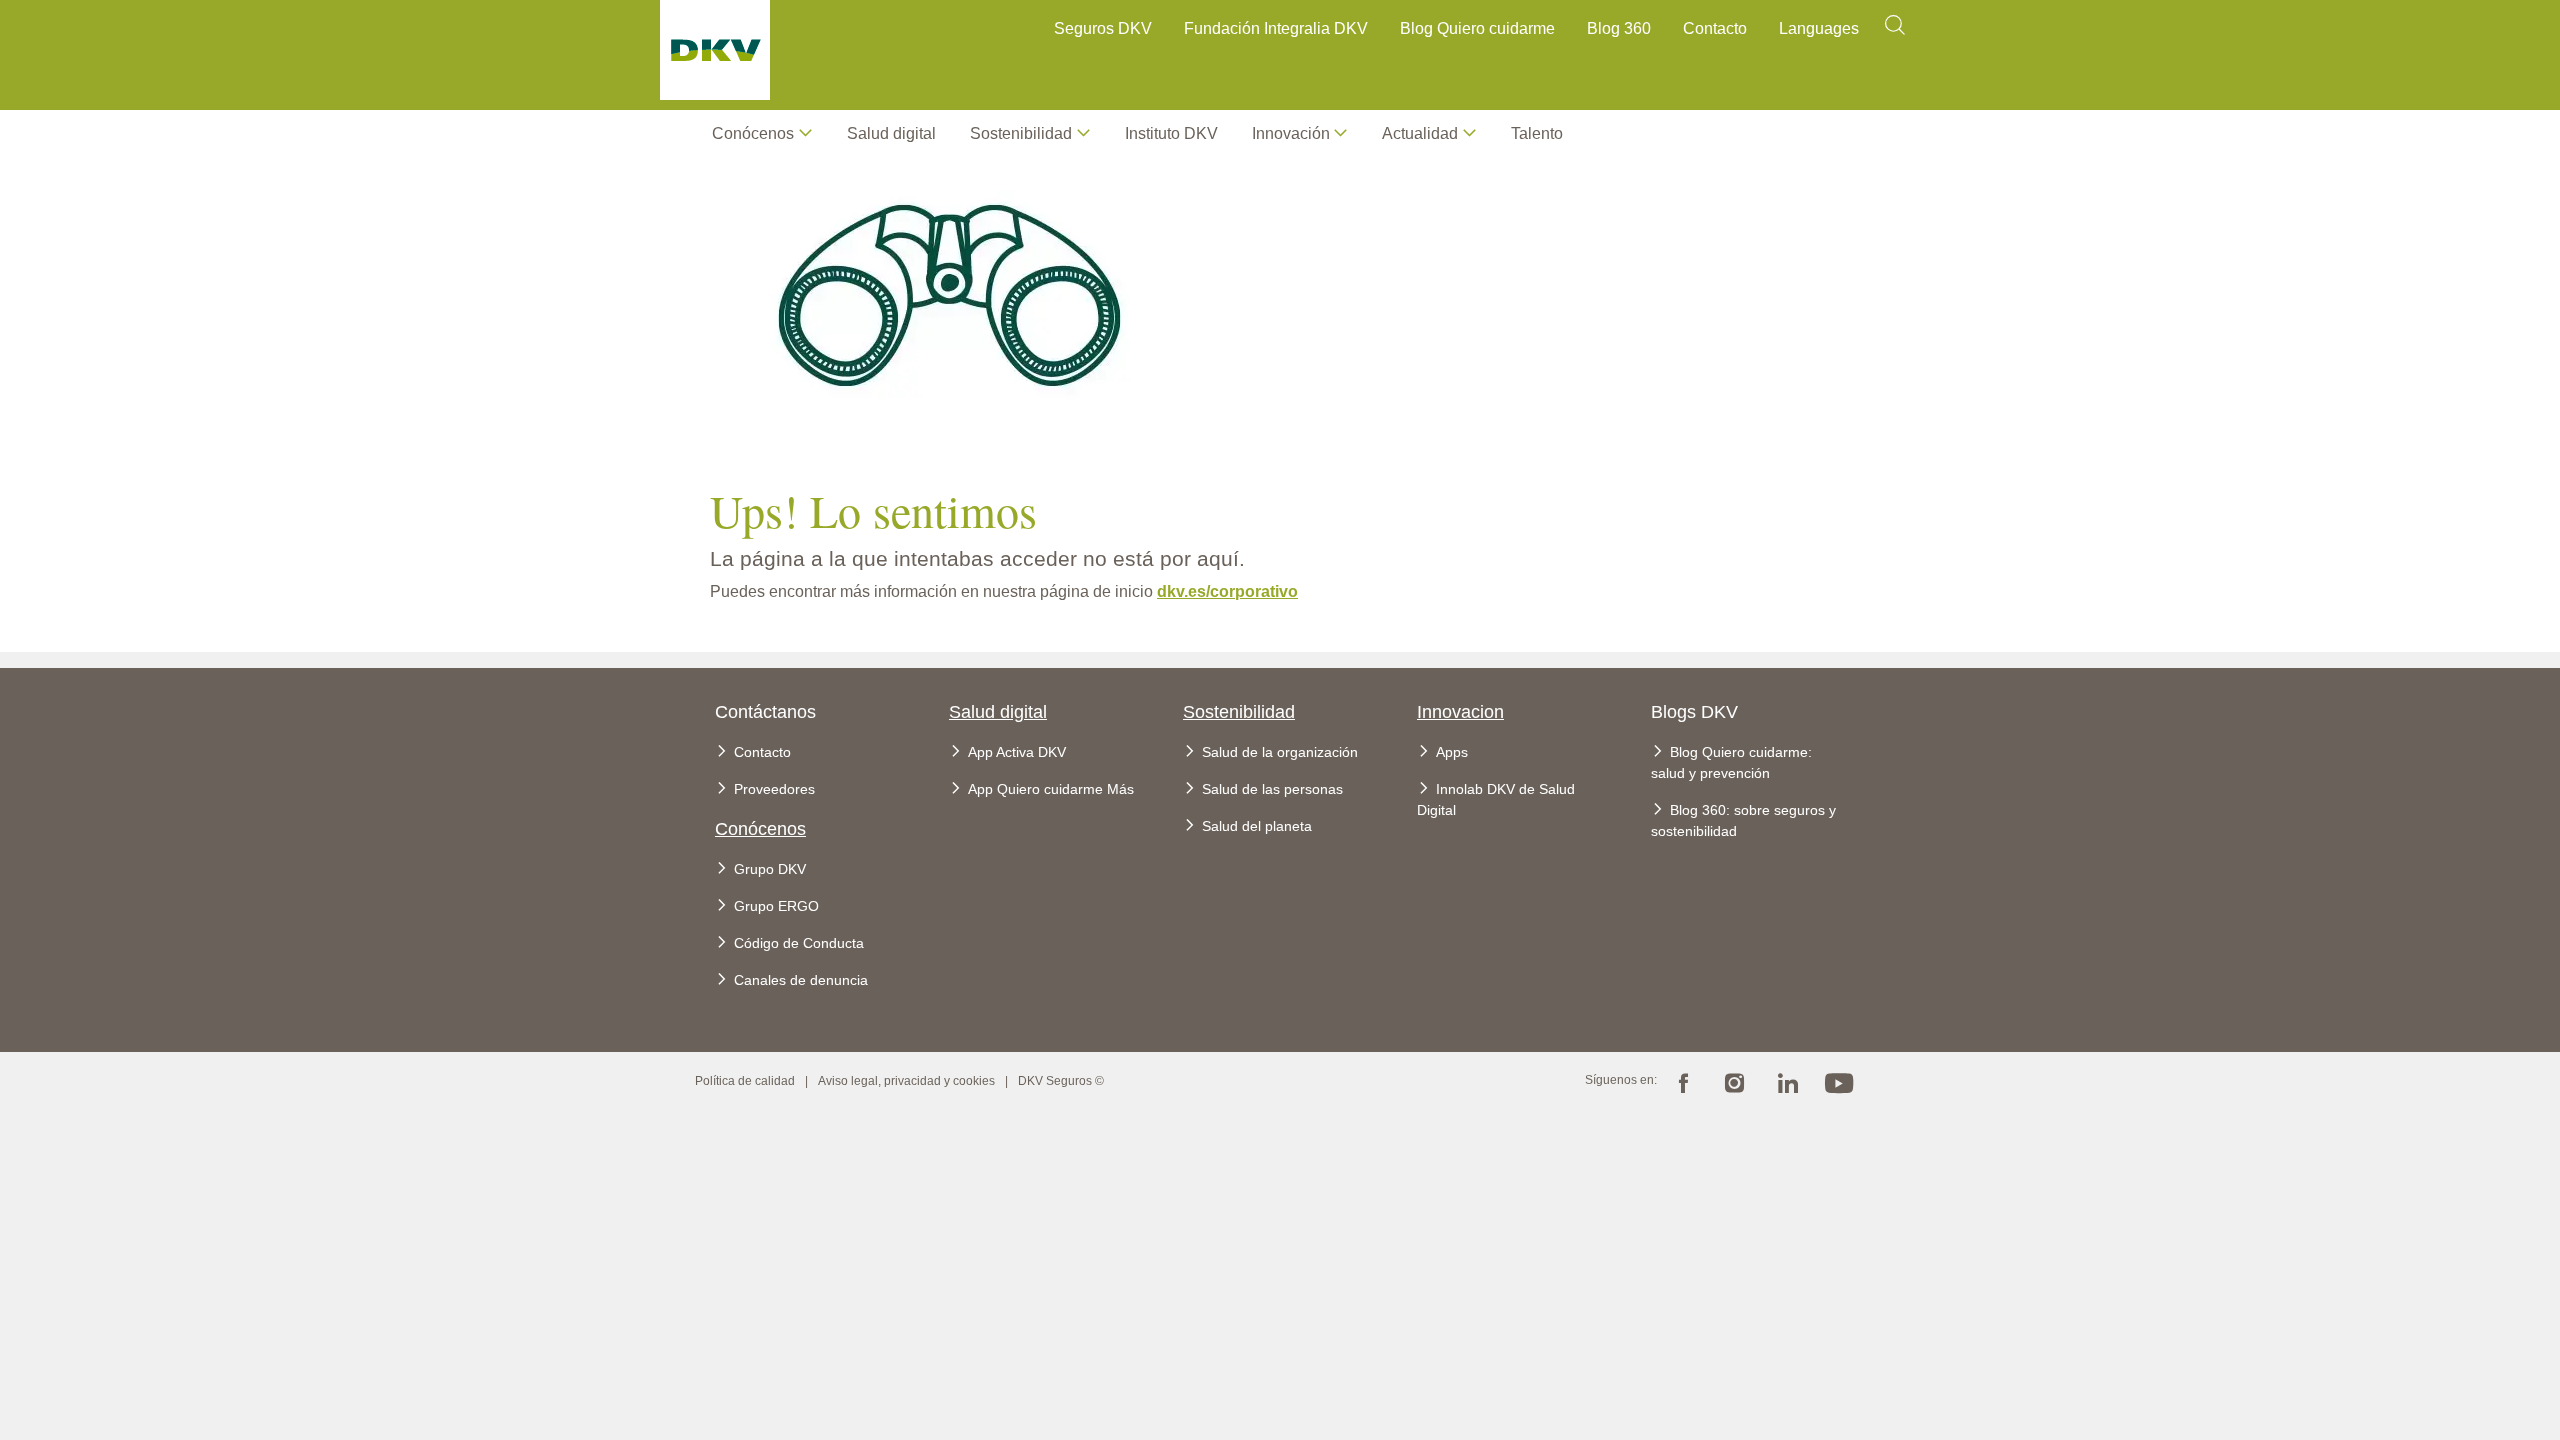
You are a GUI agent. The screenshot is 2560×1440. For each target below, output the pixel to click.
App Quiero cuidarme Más (1051, 789)
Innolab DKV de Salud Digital (1496, 799)
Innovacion (1460, 712)
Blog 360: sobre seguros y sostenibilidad (1743, 820)
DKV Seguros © (1061, 1081)
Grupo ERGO (776, 906)
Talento (1537, 133)
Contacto (1715, 28)
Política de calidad (745, 1081)
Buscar (1895, 31)
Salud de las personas (1272, 789)
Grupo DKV (770, 869)
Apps (1452, 752)
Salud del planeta (1257, 826)
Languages (1819, 28)
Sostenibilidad (1239, 712)
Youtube (1839, 1081)
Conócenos (753, 133)
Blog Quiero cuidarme (1477, 28)
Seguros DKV (1103, 28)
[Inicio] (715, 55)
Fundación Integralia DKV (1276, 28)
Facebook (1683, 1081)
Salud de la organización (1280, 752)
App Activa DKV (1017, 752)
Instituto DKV (1171, 133)
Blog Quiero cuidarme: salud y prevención (1731, 762)
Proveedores (774, 789)
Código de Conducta (799, 943)
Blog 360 (1619, 28)
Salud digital (891, 133)
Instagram (1735, 1081)
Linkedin (1787, 1081)
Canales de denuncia (801, 980)
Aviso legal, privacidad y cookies (906, 1081)
